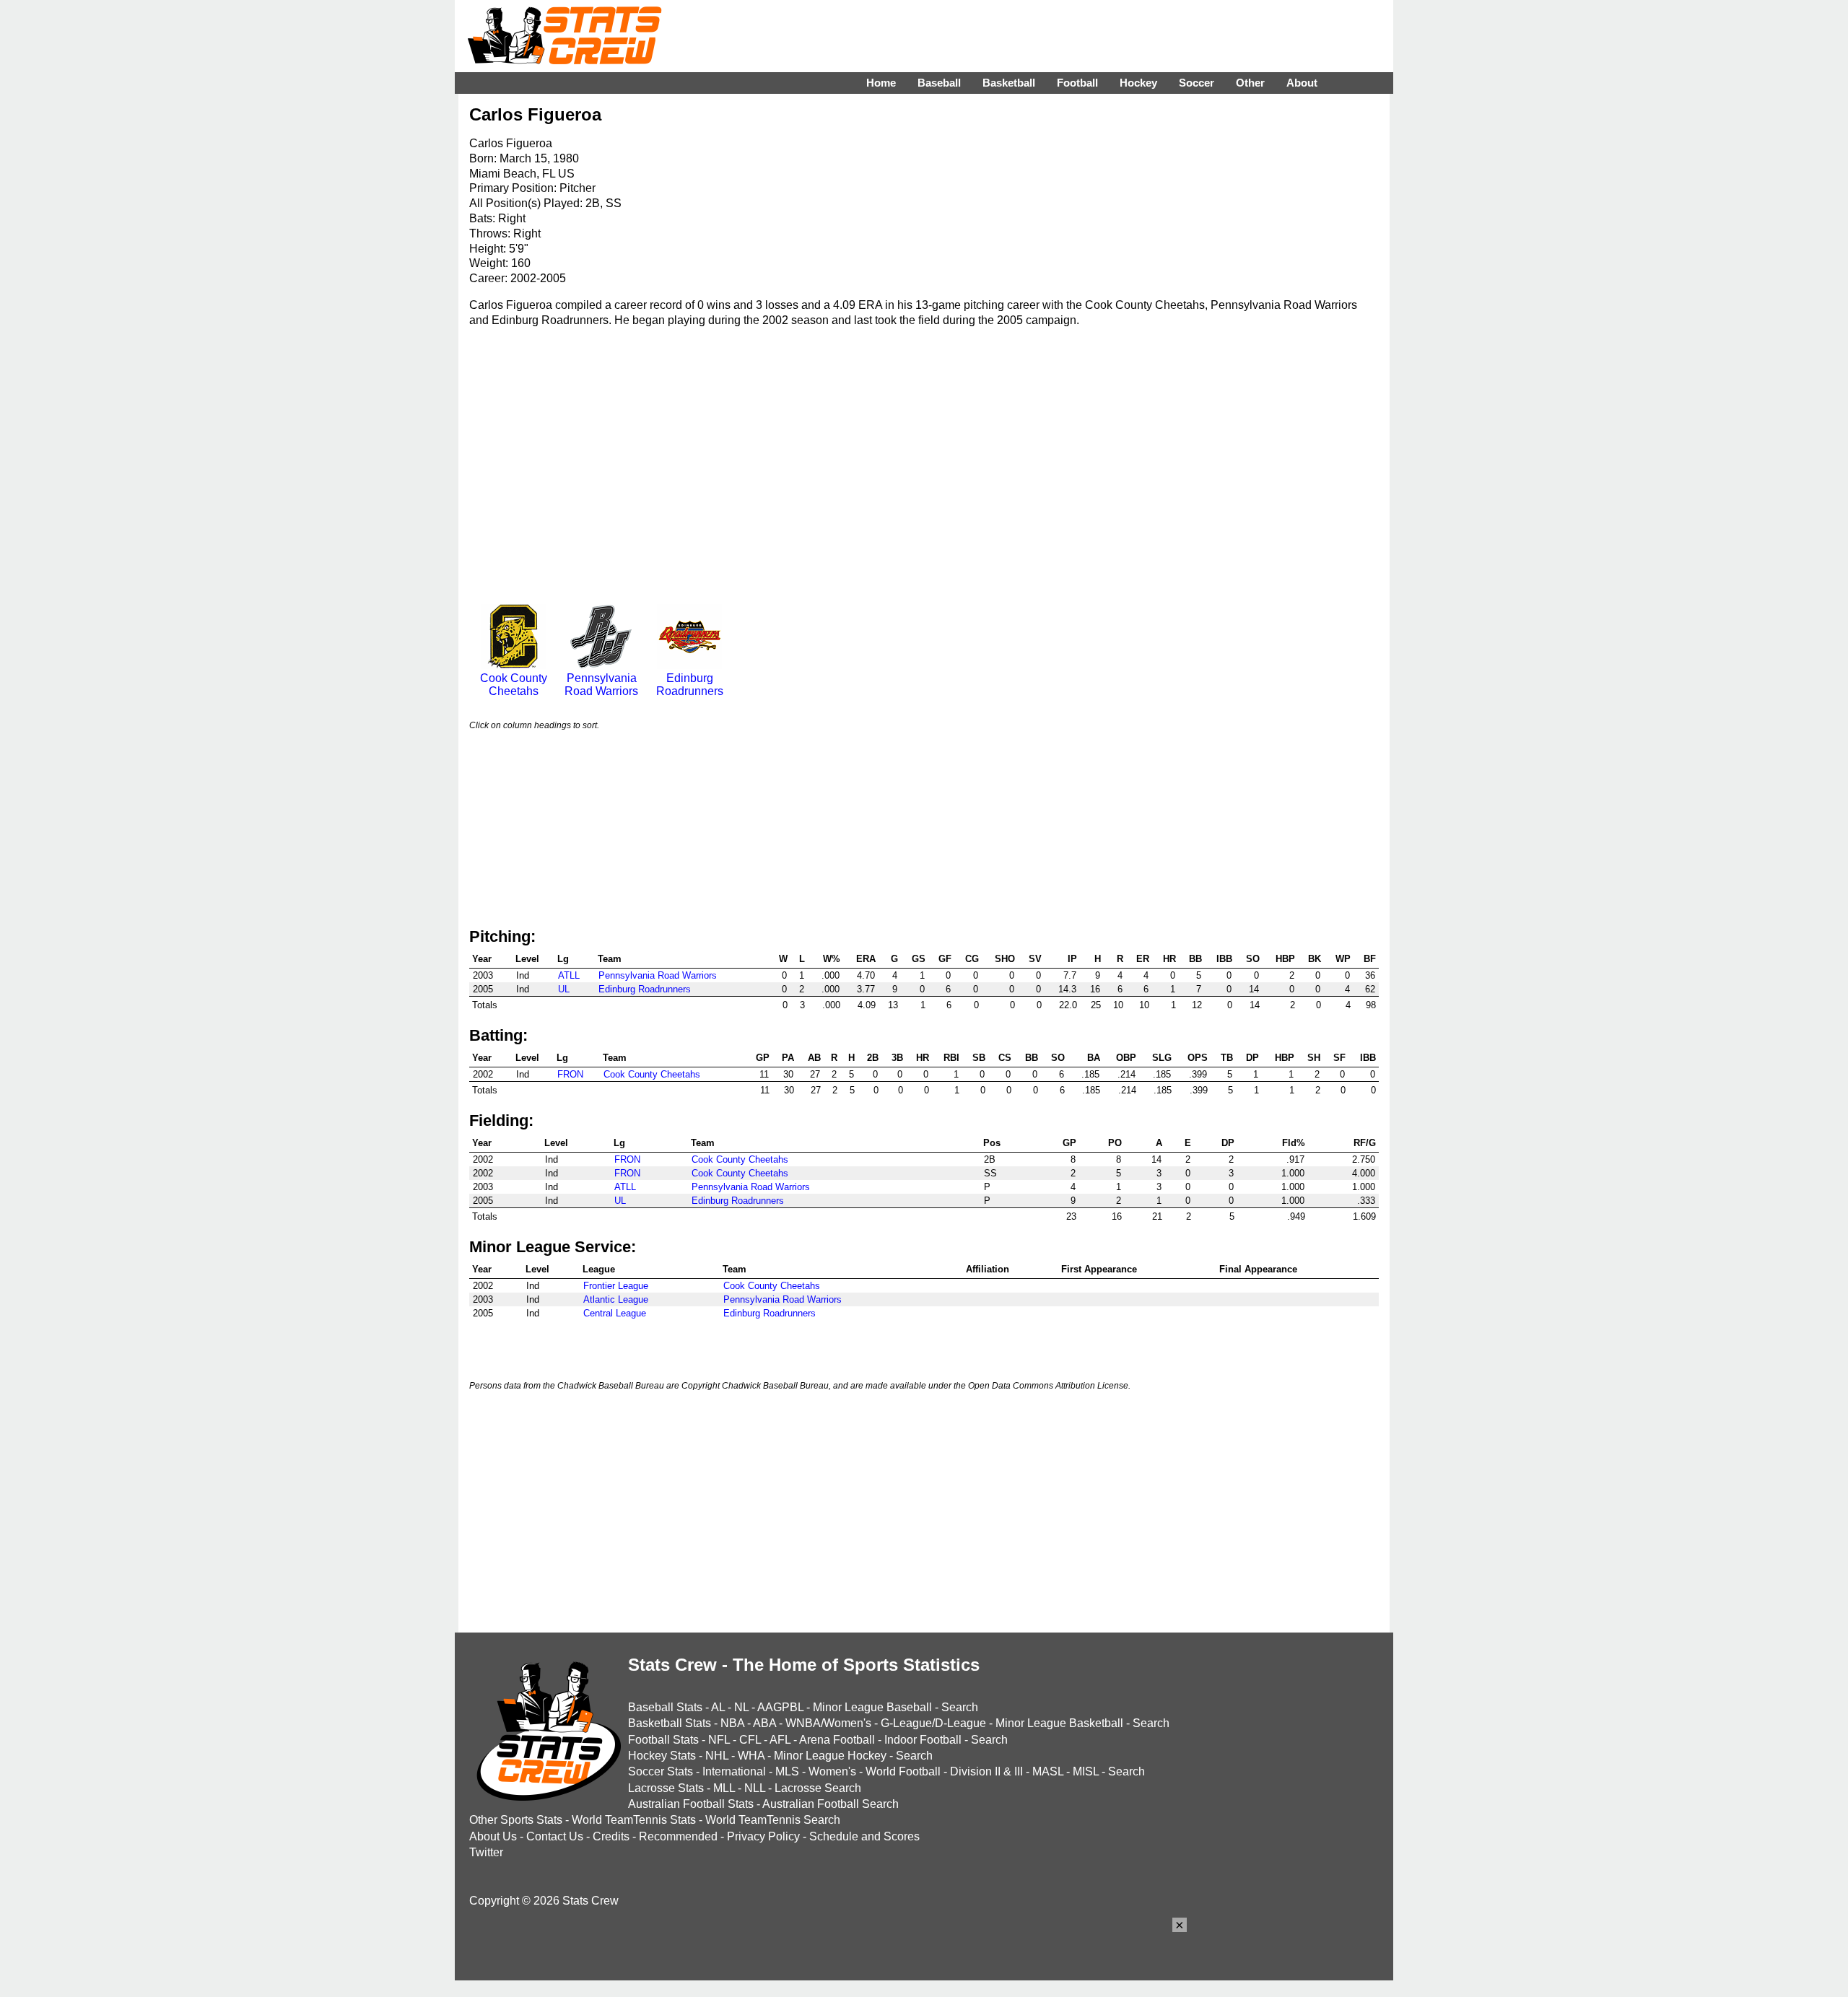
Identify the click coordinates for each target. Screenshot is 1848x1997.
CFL (750, 1740)
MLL (724, 1788)
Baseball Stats (665, 1707)
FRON (570, 1074)
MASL (1048, 1771)
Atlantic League (616, 1299)
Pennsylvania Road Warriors (601, 685)
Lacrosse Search (818, 1788)
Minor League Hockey (830, 1756)
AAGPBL (780, 1707)
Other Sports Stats (516, 1820)
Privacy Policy (763, 1836)
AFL (780, 1740)
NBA (732, 1723)
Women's (832, 1771)
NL (741, 1707)
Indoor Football (923, 1740)
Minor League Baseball (872, 1707)
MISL (1086, 1771)
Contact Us (555, 1836)
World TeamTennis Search (773, 1820)
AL (718, 1707)
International (734, 1771)
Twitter (486, 1852)
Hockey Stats (662, 1756)
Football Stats (663, 1740)
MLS (787, 1771)
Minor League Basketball (1059, 1723)
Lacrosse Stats (666, 1788)
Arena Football (837, 1740)
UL (564, 989)
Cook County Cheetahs (514, 685)
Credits (611, 1836)
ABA (764, 1723)
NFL (719, 1740)
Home (881, 83)
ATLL (569, 975)
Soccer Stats (661, 1771)
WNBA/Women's (828, 1723)
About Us (493, 1836)
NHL (717, 1756)
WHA (751, 1756)
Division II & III (986, 1771)
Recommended (678, 1836)
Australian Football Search (831, 1804)
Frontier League (616, 1286)
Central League (615, 1313)
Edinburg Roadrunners (690, 685)
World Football (903, 1771)
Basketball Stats (670, 1723)
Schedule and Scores (864, 1836)
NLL (755, 1788)
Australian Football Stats (691, 1804)
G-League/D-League (933, 1723)
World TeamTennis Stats (634, 1820)
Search (960, 1707)
